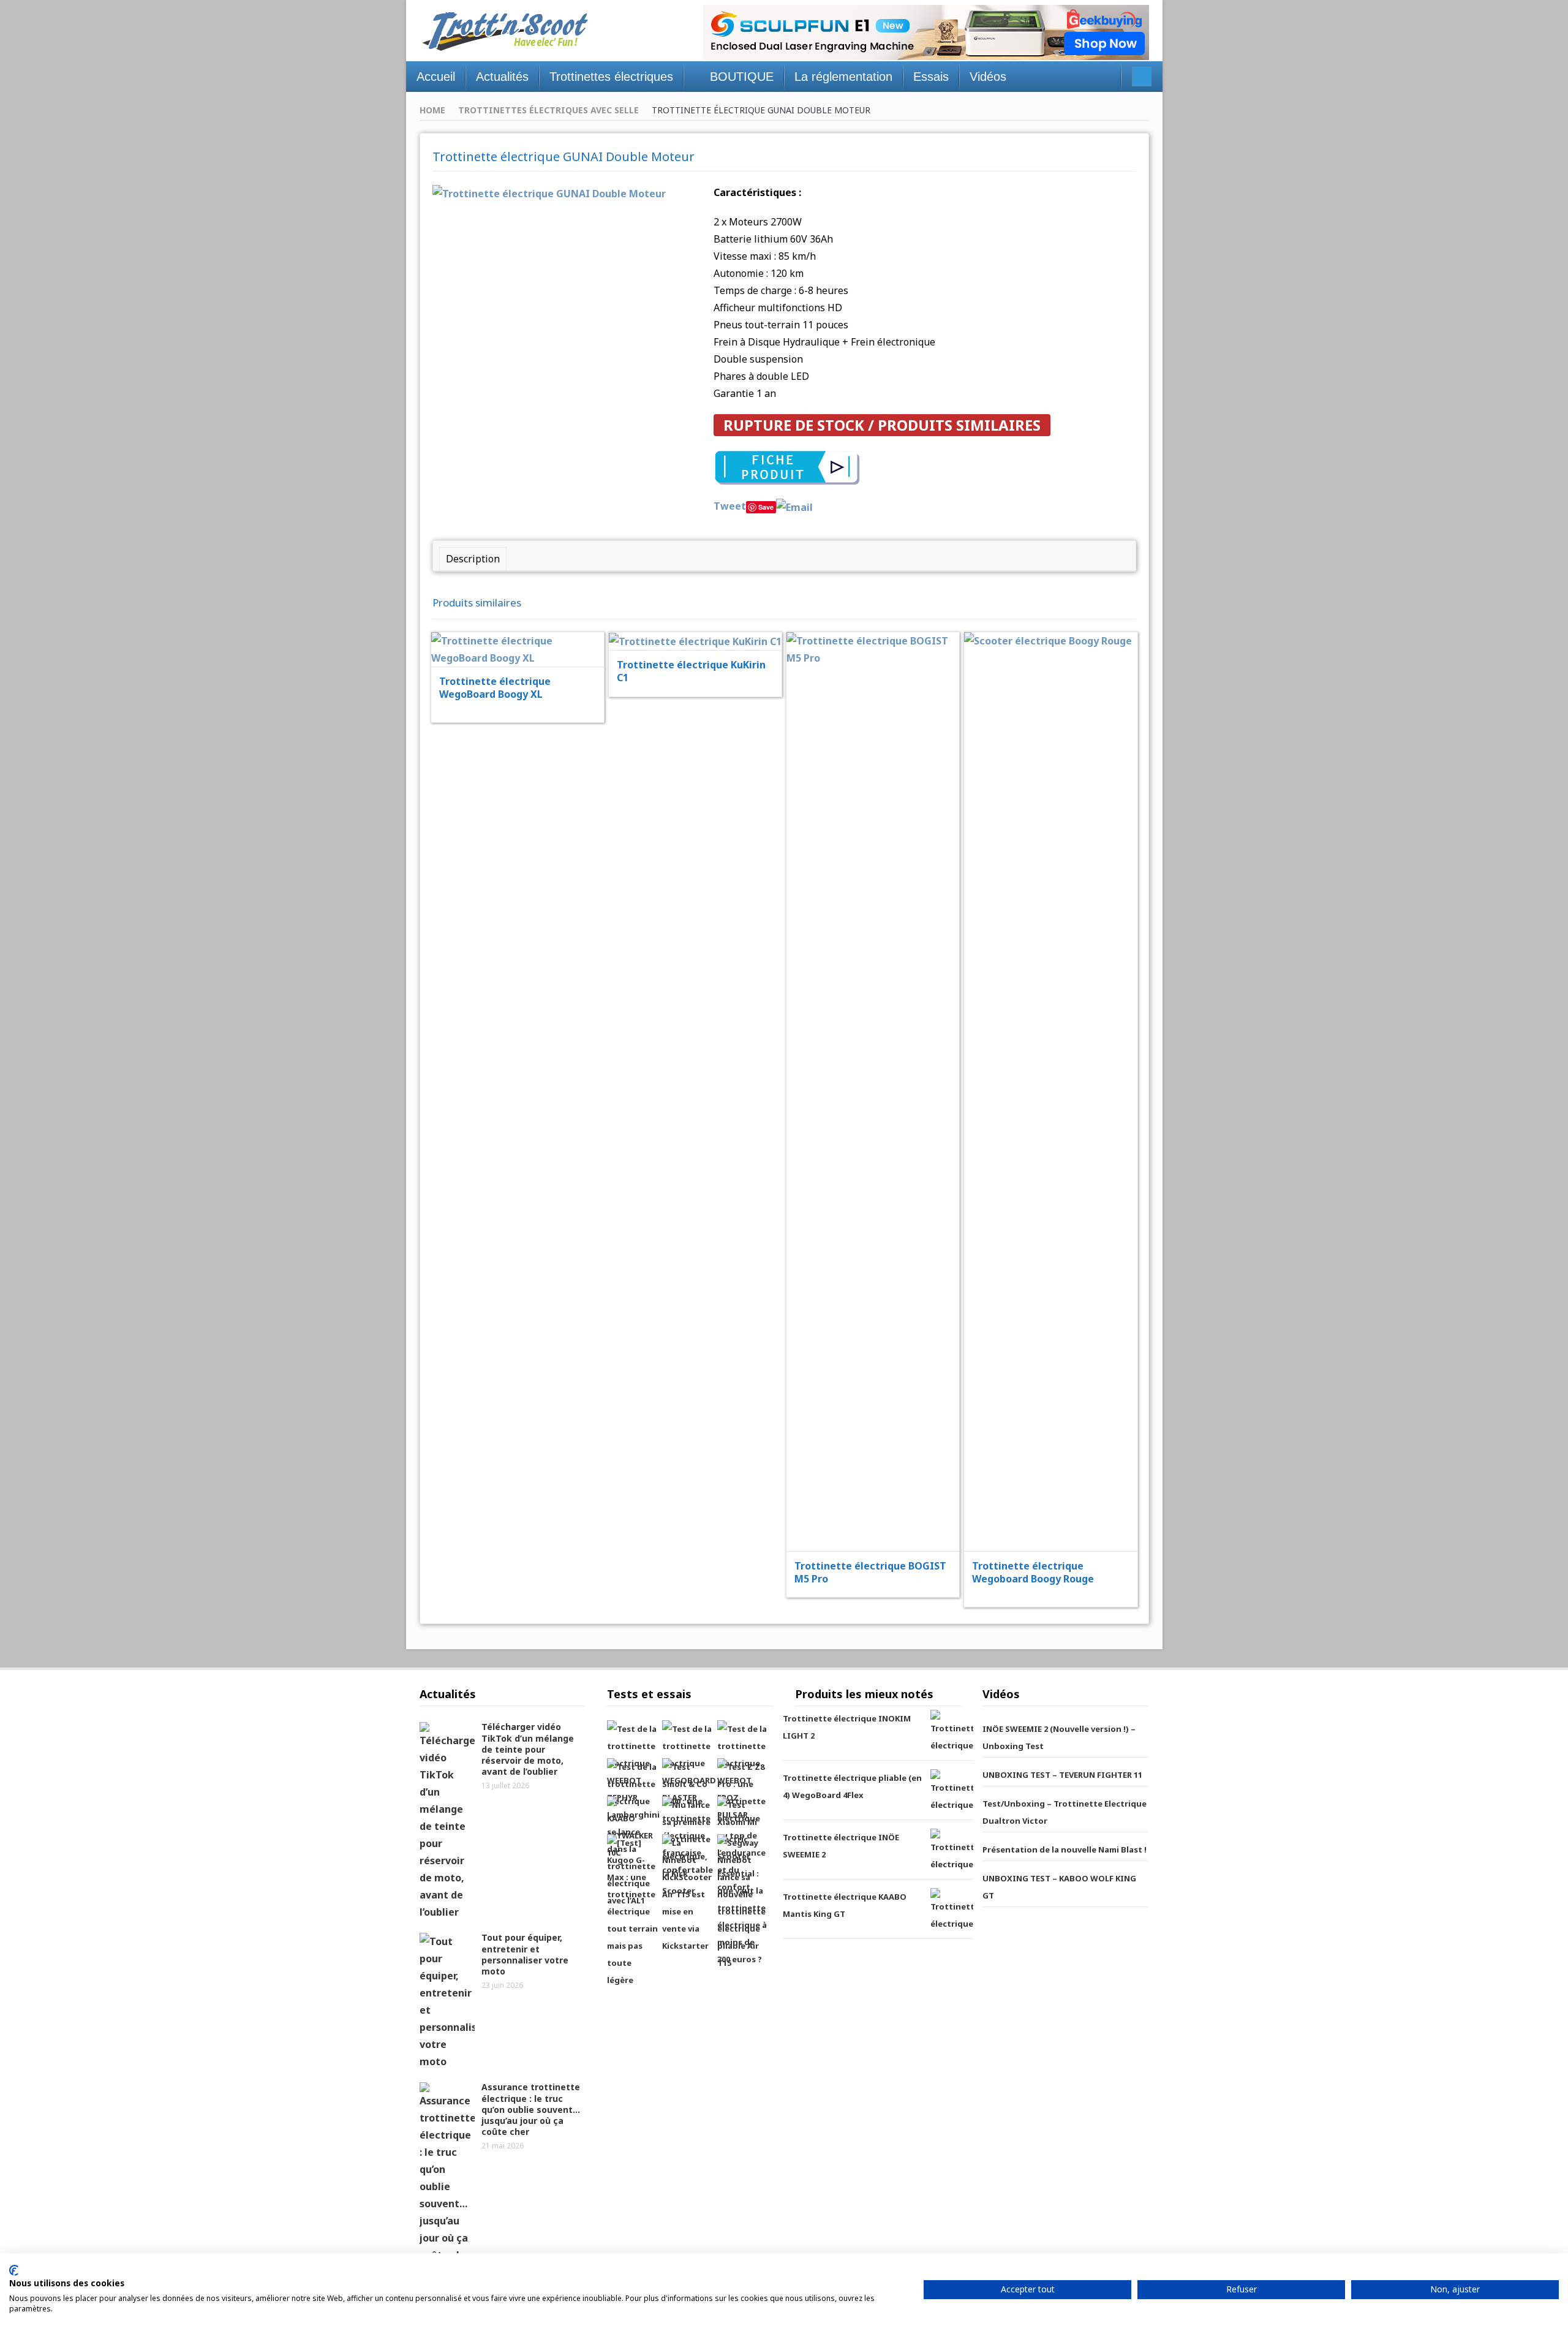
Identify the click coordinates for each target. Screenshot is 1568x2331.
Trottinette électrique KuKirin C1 (691, 671)
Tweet (730, 506)
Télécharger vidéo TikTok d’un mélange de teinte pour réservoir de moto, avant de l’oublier (528, 1749)
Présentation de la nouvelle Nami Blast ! (1065, 1849)
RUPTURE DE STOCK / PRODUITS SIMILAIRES (882, 425)
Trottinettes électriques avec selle (548, 110)
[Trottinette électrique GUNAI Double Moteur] (549, 192)
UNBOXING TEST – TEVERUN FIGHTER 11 (1062, 1775)
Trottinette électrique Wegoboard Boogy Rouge (1033, 1572)
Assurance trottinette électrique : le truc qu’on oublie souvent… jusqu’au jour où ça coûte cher (531, 2109)
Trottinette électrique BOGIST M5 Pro (870, 1572)
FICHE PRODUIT (526, 618)
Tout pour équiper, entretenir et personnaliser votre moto (525, 1954)
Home (432, 110)
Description (473, 559)
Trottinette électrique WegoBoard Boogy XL (495, 688)
